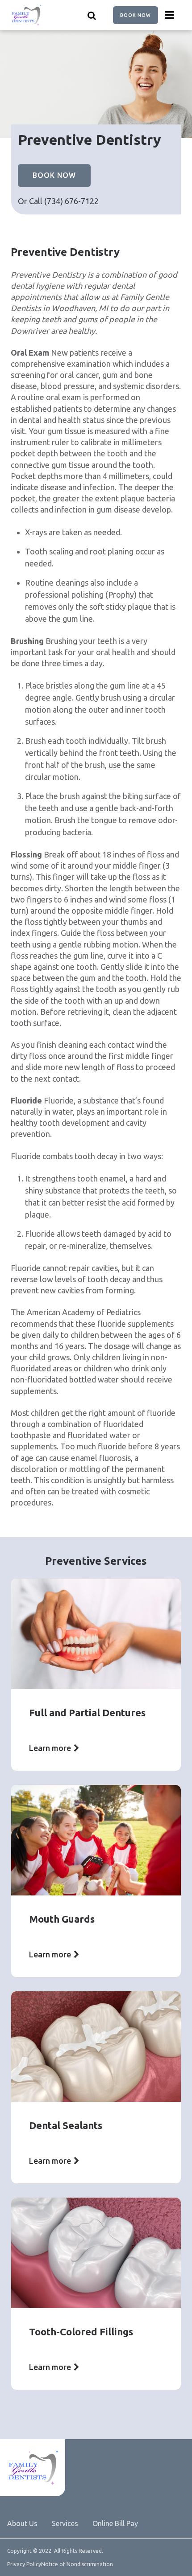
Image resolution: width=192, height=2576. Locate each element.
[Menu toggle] (170, 15)
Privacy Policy (24, 2564)
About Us (22, 2523)
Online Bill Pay (115, 2523)
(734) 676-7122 (71, 201)
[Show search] (92, 15)
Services (65, 2523)
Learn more (50, 1748)
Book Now (136, 15)
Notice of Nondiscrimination (77, 2564)
